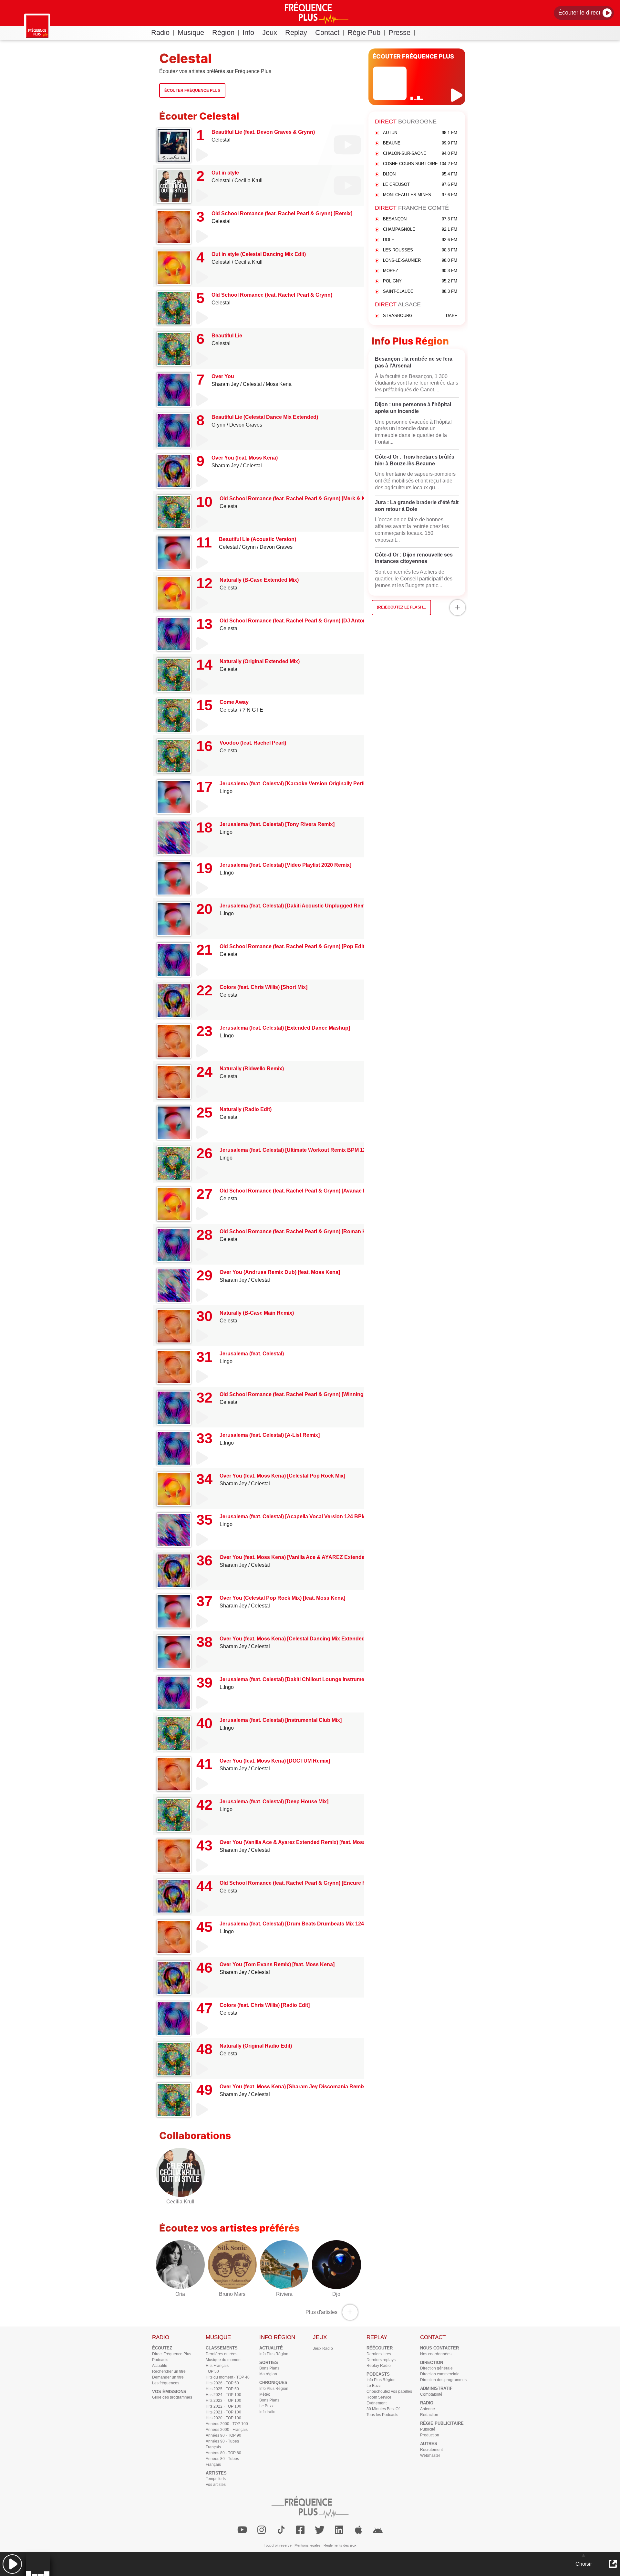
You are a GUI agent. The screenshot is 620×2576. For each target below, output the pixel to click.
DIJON (420, 174)
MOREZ (420, 271)
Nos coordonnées (436, 2354)
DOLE (420, 240)
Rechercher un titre (169, 2371)
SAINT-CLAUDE (420, 291)
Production (430, 2435)
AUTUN (420, 133)
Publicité (428, 2429)
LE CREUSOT (420, 184)
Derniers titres (379, 2354)
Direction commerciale (440, 2374)
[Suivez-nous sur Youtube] (242, 2530)
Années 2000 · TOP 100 (227, 2424)
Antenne (428, 2409)
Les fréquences (166, 2383)
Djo (336, 2294)
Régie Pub (364, 32)
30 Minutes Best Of (383, 2409)
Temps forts (216, 2479)
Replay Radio (379, 2366)
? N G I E (253, 710)
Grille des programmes (172, 2397)
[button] (12, 2564)
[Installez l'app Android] (378, 2530)
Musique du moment (224, 2360)
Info (248, 32)
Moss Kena (279, 384)
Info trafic (267, 2412)
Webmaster (430, 2455)
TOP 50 (212, 2371)
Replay (296, 32)
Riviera (284, 2294)
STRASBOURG (420, 316)
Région (223, 32)
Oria (180, 2294)
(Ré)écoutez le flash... (401, 607)
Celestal (221, 140)
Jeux (270, 32)
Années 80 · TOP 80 (223, 2453)
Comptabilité (431, 2394)
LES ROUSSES (420, 250)
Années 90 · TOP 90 (223, 2435)
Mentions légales (308, 2545)
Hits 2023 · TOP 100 (223, 2401)
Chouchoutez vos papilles (389, 2391)
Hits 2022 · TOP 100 (223, 2406)
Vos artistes (216, 2485)
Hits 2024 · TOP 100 (223, 2395)
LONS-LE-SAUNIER (420, 260)
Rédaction (429, 2415)
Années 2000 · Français (227, 2430)
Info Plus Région (274, 2354)
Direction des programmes (443, 2380)
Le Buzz (266, 2406)
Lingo (226, 791)
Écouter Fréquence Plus (192, 90)
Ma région (268, 2374)
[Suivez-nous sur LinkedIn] (339, 2530)
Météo (265, 2394)
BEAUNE (420, 143)
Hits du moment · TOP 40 (228, 2377)
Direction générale (436, 2368)
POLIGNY (420, 281)
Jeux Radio (323, 2348)
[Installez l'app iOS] (358, 2530)
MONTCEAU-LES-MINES (420, 195)
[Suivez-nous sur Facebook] (300, 2530)
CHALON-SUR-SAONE (420, 153)
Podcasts (160, 2360)
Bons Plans (269, 2368)
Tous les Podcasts (382, 2415)
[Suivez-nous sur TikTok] (281, 2530)
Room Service (379, 2397)
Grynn (218, 425)
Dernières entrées (222, 2354)
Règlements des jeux (340, 2545)
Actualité (160, 2366)
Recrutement (431, 2450)
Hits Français (217, 2366)
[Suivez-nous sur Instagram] (262, 2530)
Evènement (377, 2403)
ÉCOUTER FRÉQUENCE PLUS (413, 56)
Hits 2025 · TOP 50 (222, 2389)
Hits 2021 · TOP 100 (223, 2412)
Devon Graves (246, 425)
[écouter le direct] (457, 95)
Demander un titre (168, 2377)
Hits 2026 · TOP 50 (222, 2383)
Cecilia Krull (248, 180)
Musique (191, 32)
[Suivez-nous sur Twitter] (320, 2530)
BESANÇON (420, 219)
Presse (399, 32)
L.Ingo (227, 873)
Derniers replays (381, 2360)
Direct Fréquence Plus (172, 2354)
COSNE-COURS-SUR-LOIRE (420, 164)
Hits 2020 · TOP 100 (223, 2418)
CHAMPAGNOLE (420, 229)
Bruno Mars (232, 2294)
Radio (160, 32)
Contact (327, 32)
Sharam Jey (225, 384)
